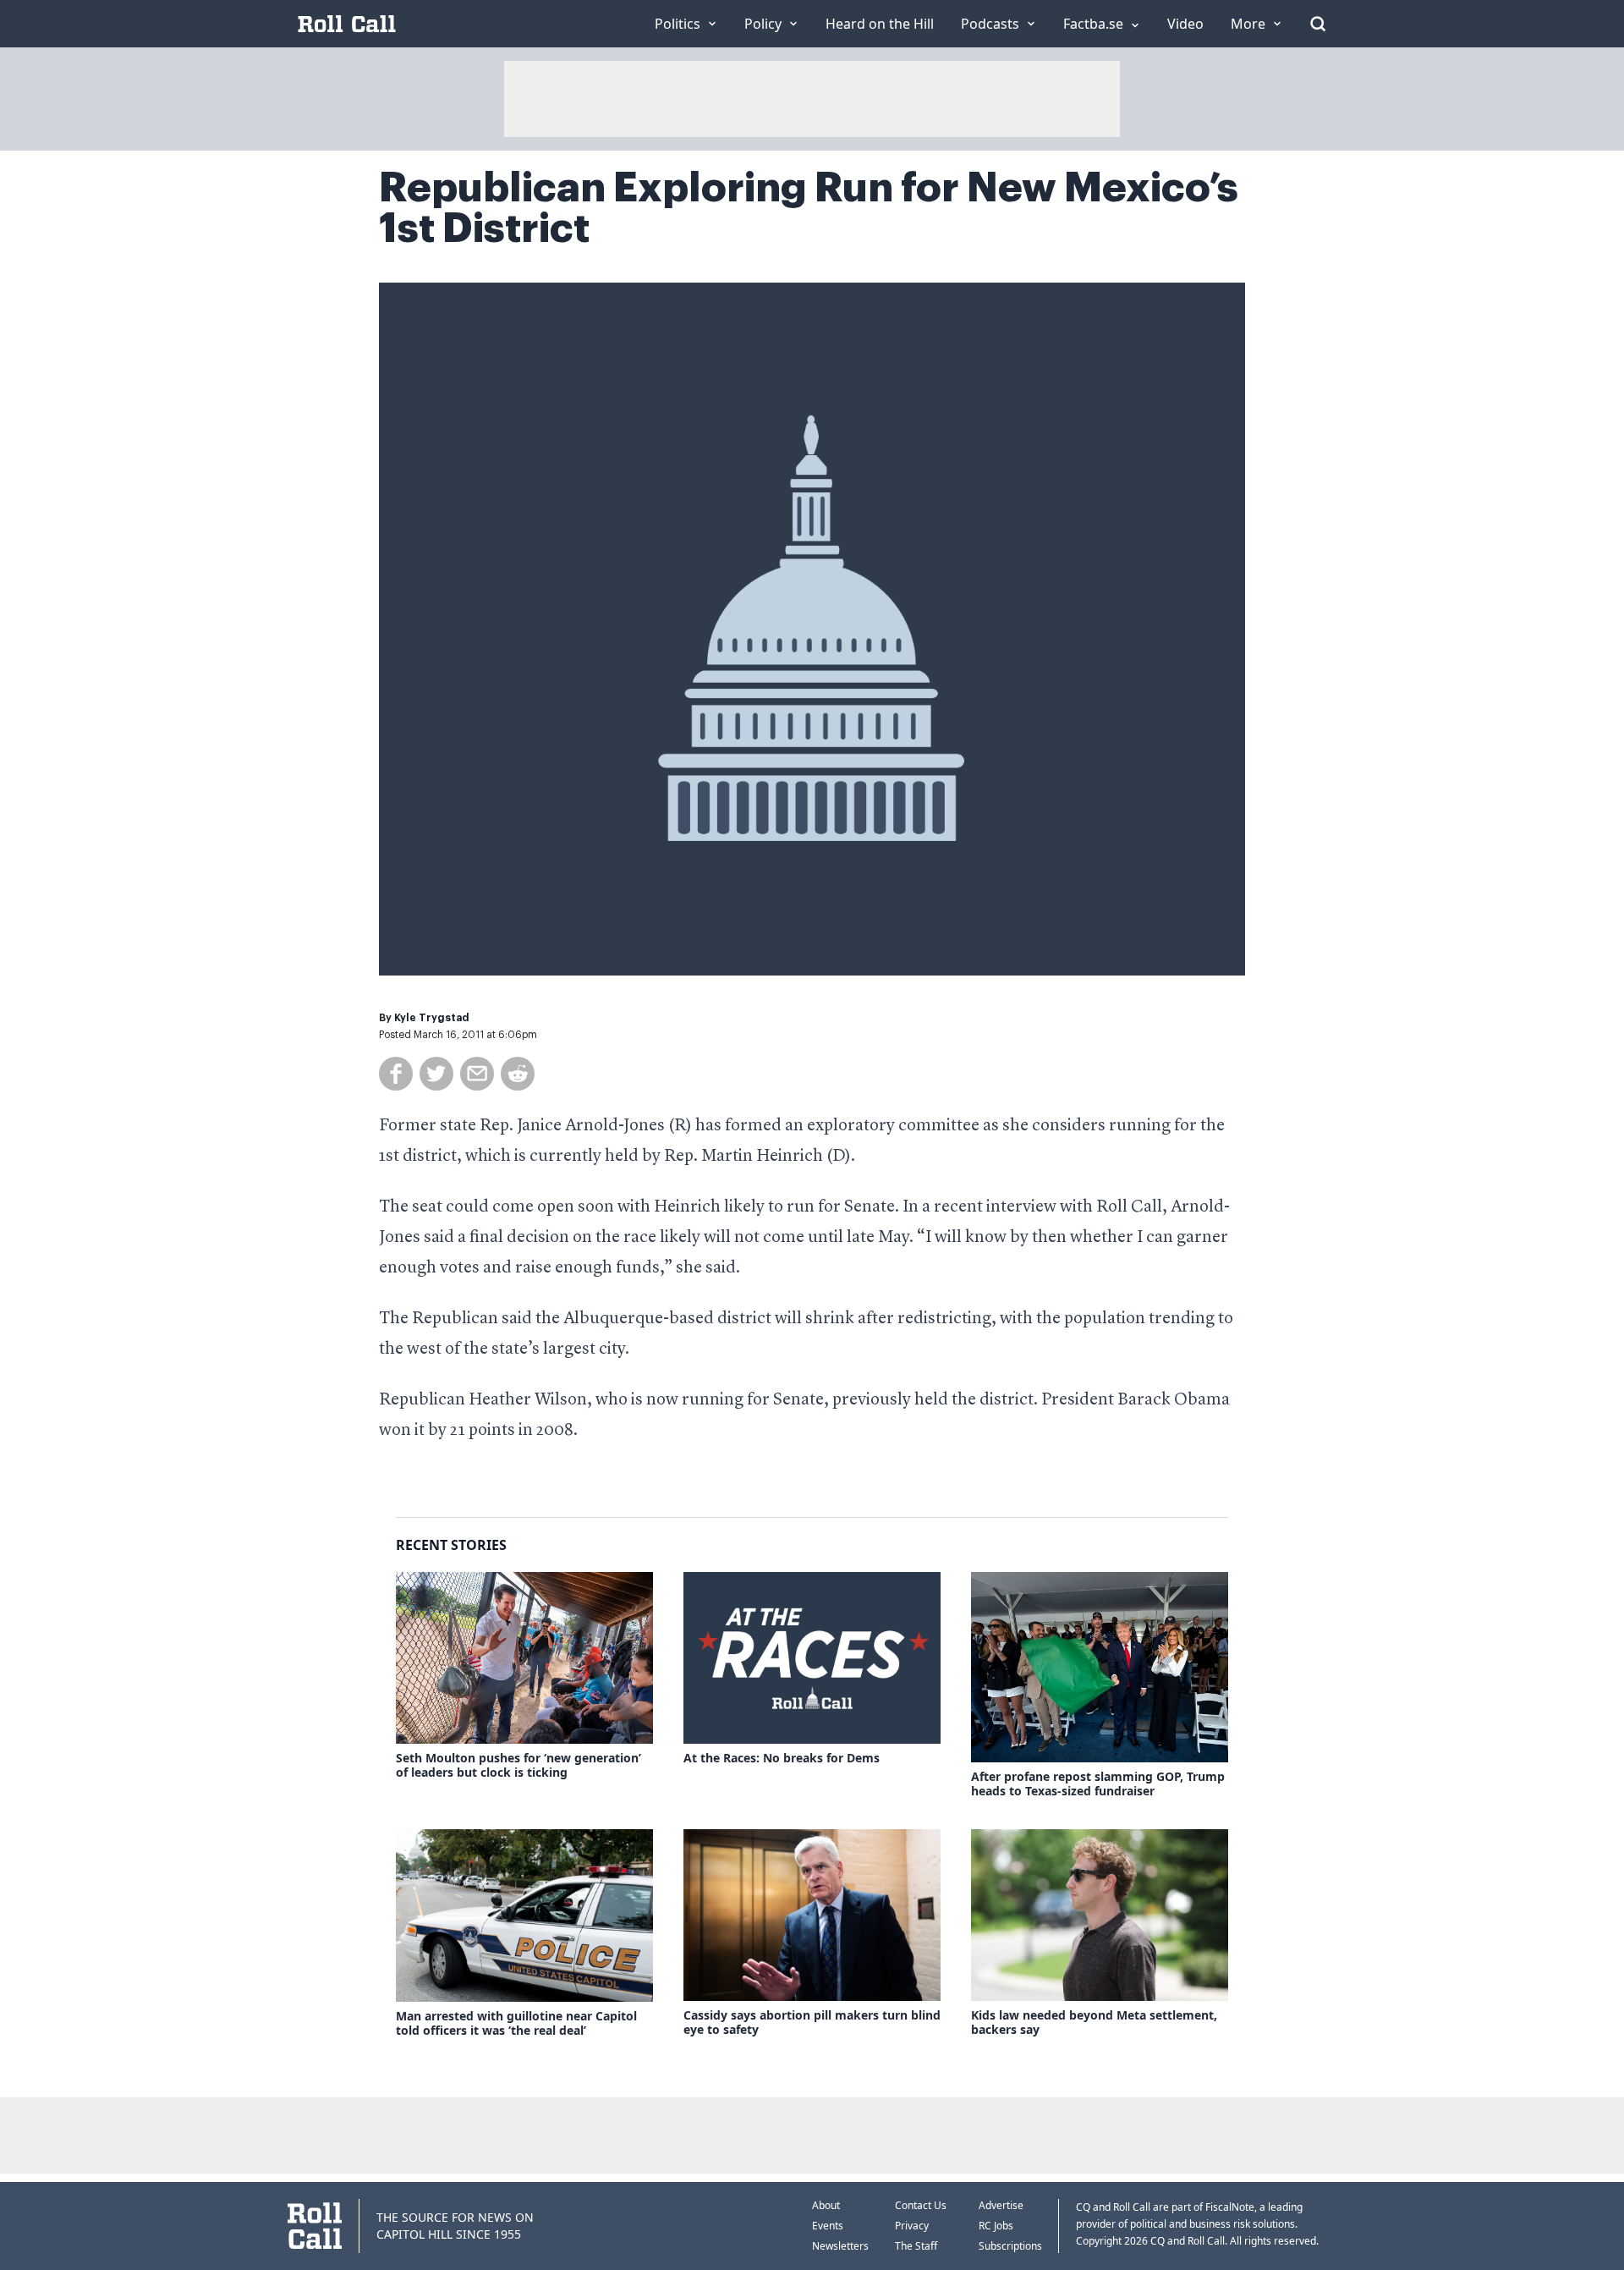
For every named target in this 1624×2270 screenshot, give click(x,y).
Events (828, 2226)
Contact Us (921, 2205)
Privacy (912, 2226)
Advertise (1001, 2205)
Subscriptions (1010, 2246)
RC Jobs (996, 2226)
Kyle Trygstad (432, 1018)
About (826, 2205)
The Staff (916, 2246)
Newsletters (840, 2246)
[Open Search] (1318, 24)
